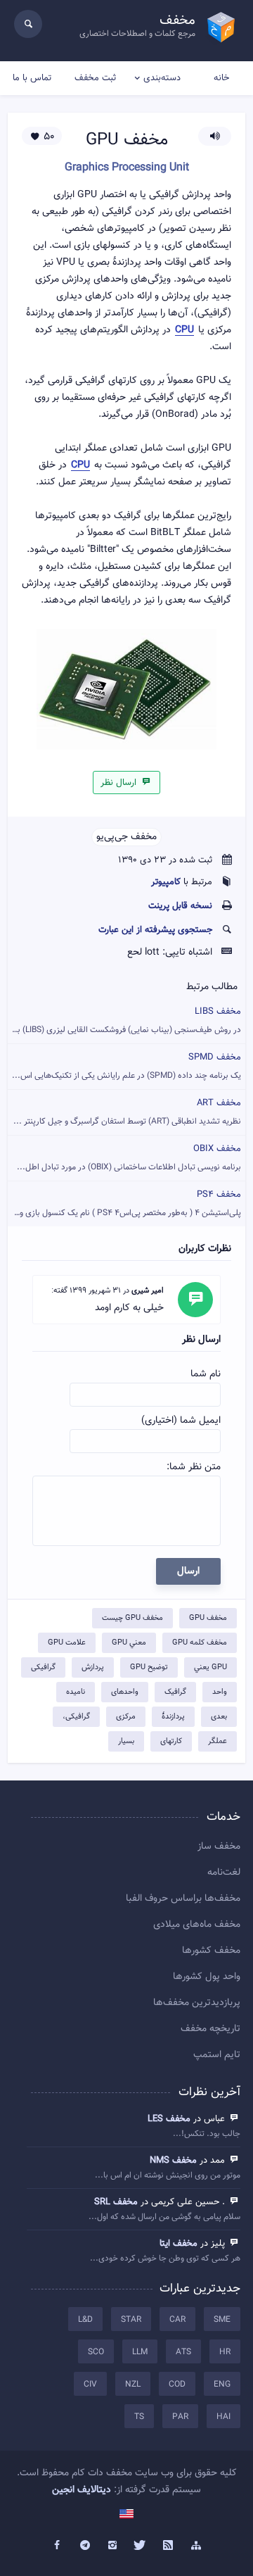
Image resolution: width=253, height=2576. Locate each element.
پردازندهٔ (173, 1717)
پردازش (93, 1667)
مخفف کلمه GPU (200, 1643)
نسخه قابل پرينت (180, 906)
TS (139, 2417)
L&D (85, 2320)
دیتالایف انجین (82, 2490)
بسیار (126, 1741)
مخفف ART (127, 1112)
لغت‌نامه (224, 1873)
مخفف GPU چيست (132, 1618)
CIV (90, 2385)
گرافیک (175, 1692)
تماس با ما (32, 78)
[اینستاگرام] (112, 2546)
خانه (221, 78)
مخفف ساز (219, 1847)
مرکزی (126, 1717)
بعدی (219, 1717)
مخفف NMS (173, 2161)
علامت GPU (67, 1643)
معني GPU (129, 1643)
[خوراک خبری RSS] (169, 2546)
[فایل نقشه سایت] (196, 2546)
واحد (220, 1692)
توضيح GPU (149, 1667)
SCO (96, 2352)
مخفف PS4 (126, 1204)
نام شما (206, 1374)
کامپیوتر (166, 882)
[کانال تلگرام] (85, 2546)
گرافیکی (43, 1667)
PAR (180, 2417)
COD (177, 2385)
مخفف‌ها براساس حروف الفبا (183, 1899)
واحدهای (125, 1692)
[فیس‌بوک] (57, 2546)
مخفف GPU (208, 1618)
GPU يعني (210, 1667)
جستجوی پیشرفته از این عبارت (155, 930)
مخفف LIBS (124, 1020)
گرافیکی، (76, 1717)
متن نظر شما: (194, 1467)
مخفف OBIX (129, 1158)
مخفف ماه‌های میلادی (197, 1925)
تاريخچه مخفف (210, 2029)
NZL (133, 2385)
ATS (183, 2352)
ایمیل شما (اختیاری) (181, 1421)
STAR (131, 2320)
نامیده (76, 1692)
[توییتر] (141, 2546)
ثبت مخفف (95, 78)
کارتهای (171, 1741)
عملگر (218, 1741)
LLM (140, 2352)
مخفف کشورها (211, 1951)
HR (225, 2352)
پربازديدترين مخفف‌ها (197, 2003)
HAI (223, 2417)
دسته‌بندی (162, 78)
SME (222, 2320)
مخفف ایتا (179, 2244)
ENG (222, 2385)
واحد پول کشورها (207, 1977)
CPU (184, 331)
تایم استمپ (217, 2055)
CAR (177, 2320)
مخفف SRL (116, 2202)
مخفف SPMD (126, 1066)
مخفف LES (169, 2119)
